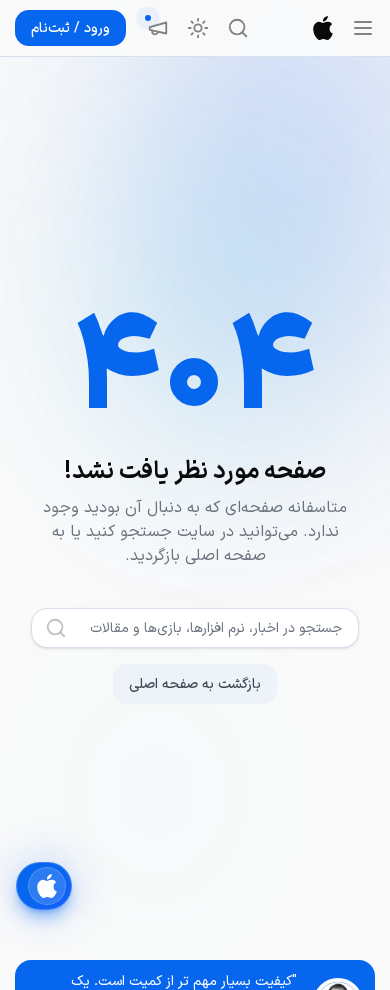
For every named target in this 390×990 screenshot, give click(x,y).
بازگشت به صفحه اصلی (195, 684)
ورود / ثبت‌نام (70, 28)
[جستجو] (238, 28)
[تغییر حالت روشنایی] (198, 28)
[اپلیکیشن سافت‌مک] (44, 886)
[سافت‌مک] (323, 28)
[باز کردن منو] (363, 28)
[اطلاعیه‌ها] (158, 28)
